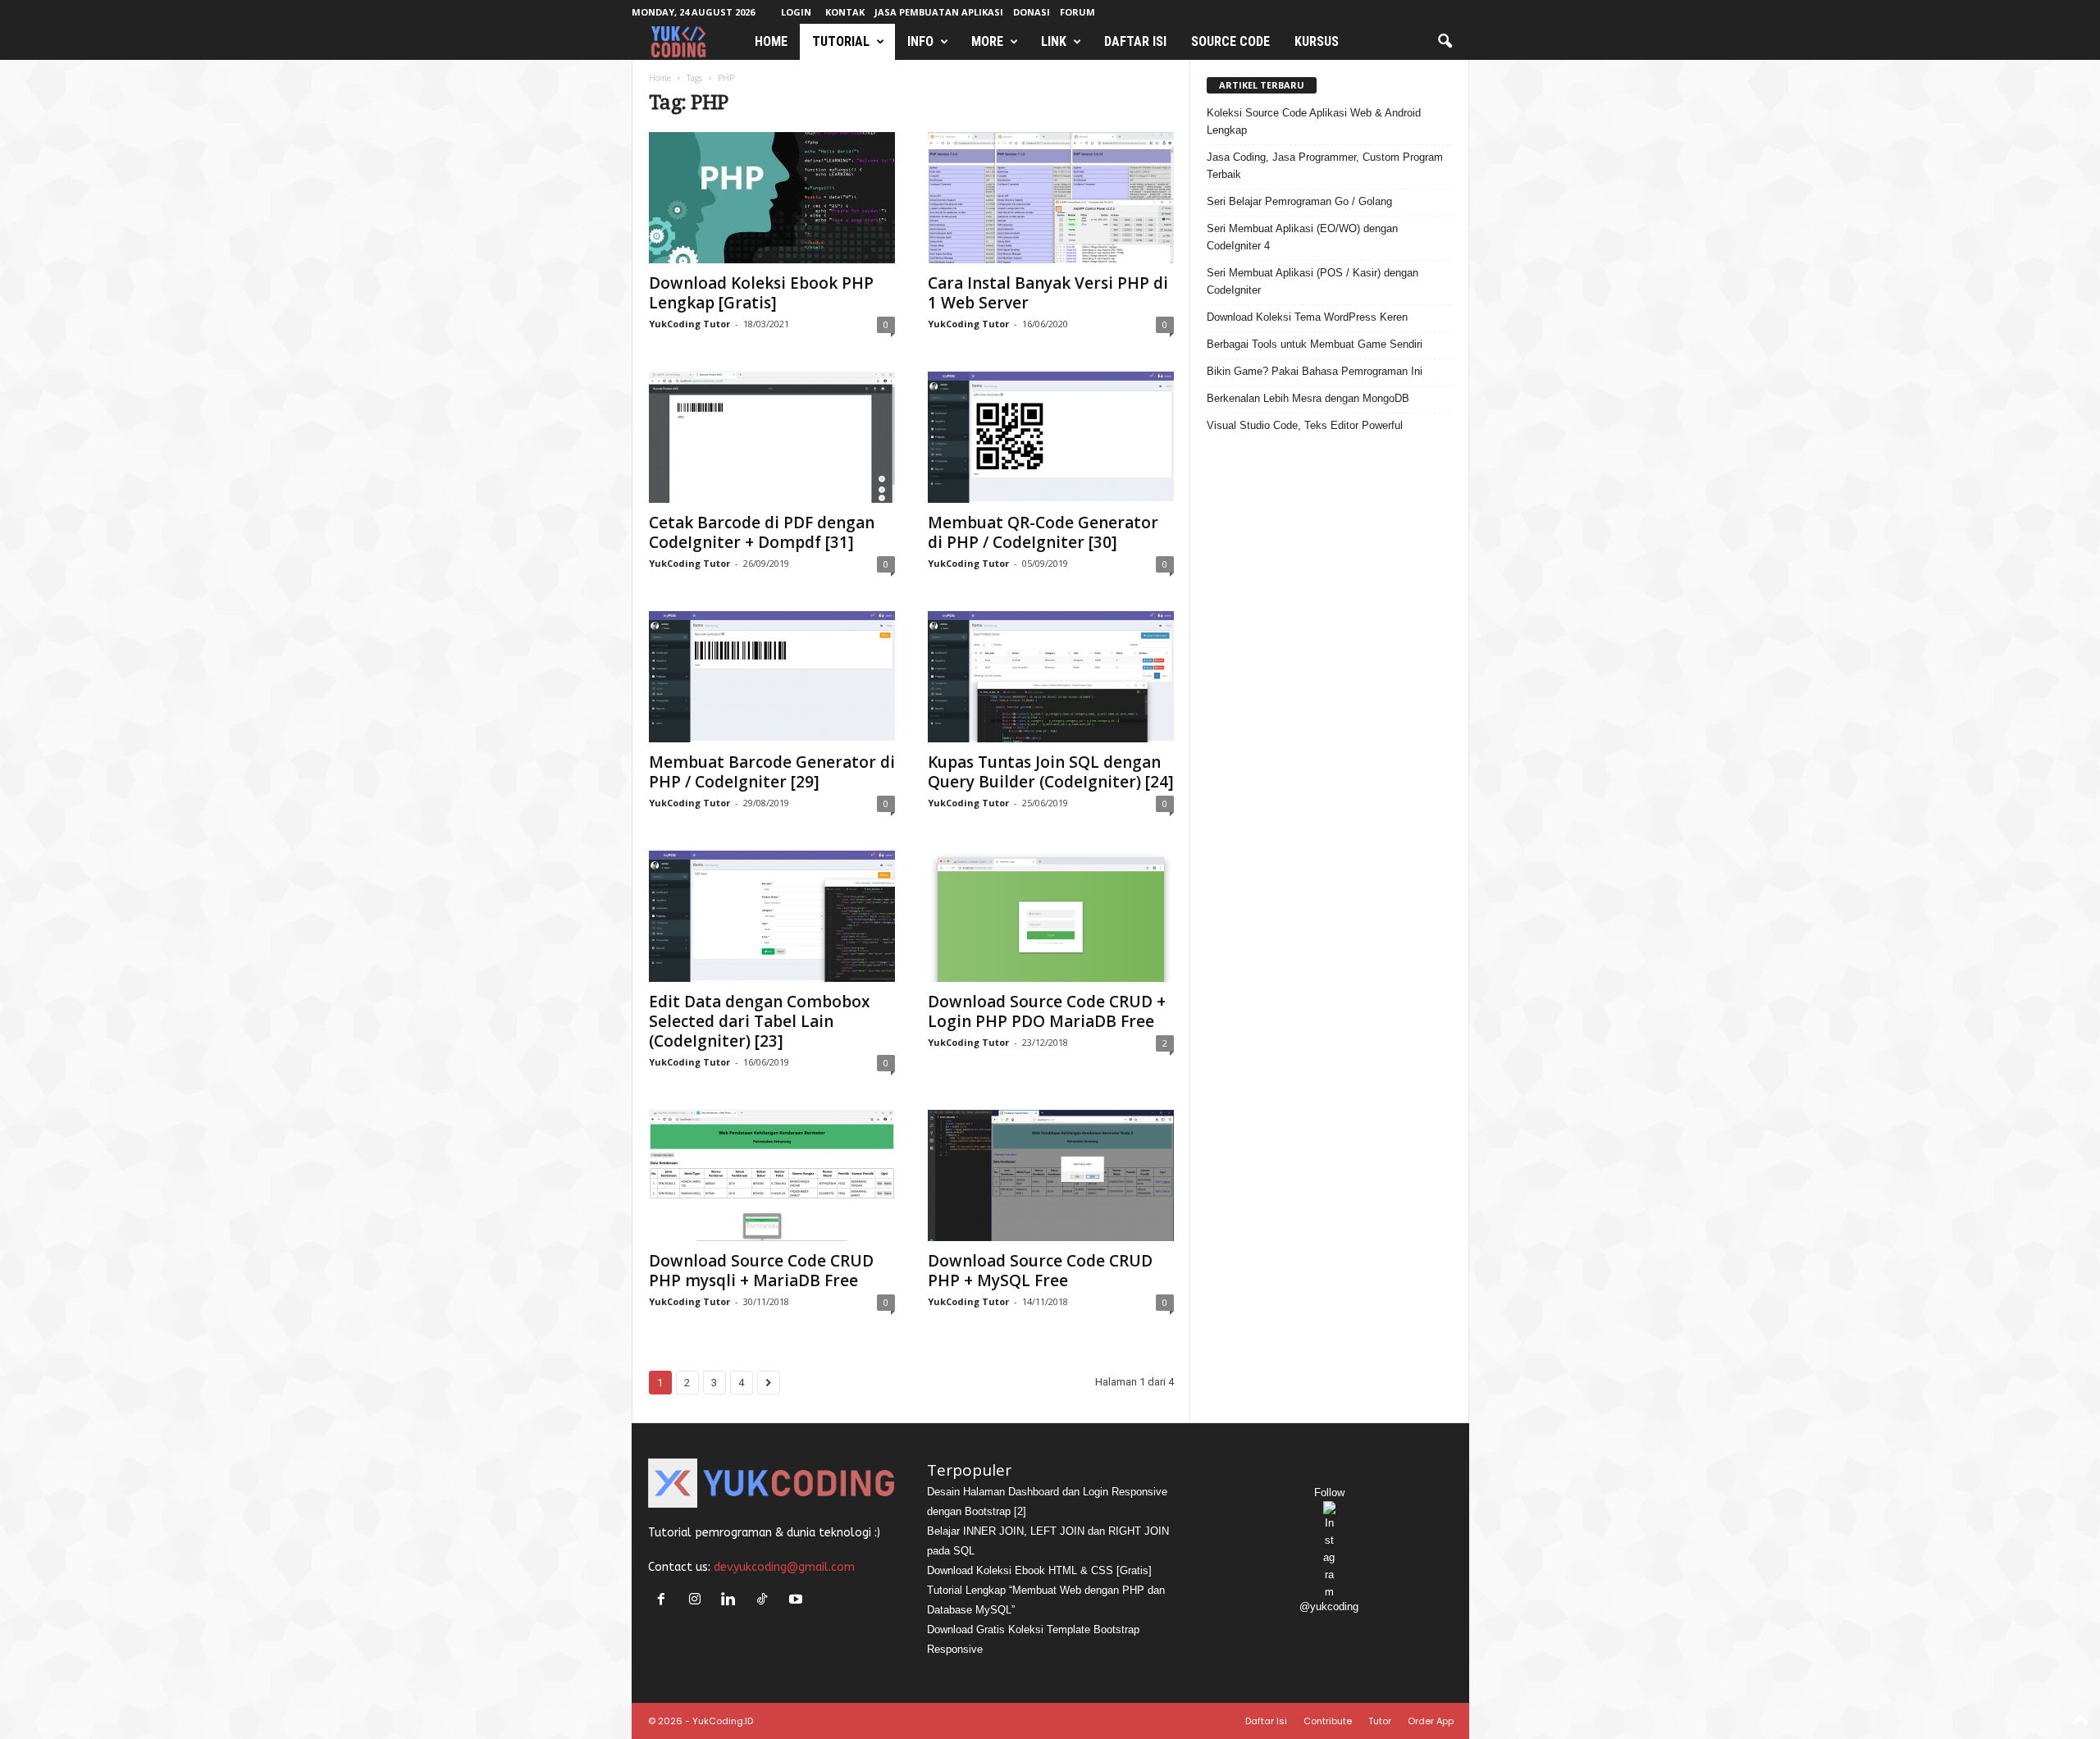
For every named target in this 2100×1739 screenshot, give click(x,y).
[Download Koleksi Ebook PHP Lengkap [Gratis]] (772, 198)
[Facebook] (665, 1601)
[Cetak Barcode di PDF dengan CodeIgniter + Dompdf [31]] (772, 437)
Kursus (1317, 41)
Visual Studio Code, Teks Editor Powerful (1305, 425)
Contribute (1328, 1721)
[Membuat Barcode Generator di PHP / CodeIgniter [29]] (772, 677)
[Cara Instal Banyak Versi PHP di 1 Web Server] (1051, 198)
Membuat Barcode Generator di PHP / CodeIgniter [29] (772, 772)
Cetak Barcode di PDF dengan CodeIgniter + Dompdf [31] (762, 532)
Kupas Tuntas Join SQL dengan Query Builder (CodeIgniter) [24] (1051, 772)
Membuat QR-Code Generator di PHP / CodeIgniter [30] (1043, 532)
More (987, 41)
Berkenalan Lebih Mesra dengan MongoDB (1308, 398)
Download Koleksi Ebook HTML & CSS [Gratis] (1039, 1570)
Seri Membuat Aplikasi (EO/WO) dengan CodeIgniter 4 (1302, 237)
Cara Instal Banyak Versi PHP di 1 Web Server (1048, 293)
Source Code (1230, 41)
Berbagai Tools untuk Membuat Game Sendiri (1315, 344)
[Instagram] (698, 1601)
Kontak (845, 12)
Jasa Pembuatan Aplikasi (939, 12)
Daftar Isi (1135, 41)
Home (771, 41)
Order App (1431, 1721)
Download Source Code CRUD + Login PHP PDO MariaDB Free (1047, 1011)
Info (920, 41)
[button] (1445, 42)
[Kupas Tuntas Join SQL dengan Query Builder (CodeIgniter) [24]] (1051, 677)
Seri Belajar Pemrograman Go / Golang (1299, 201)
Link (1054, 41)
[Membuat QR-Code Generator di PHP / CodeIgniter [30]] (1051, 437)
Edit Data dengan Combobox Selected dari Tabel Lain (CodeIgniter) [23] (759, 1021)
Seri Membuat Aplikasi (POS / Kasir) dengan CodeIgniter (1312, 281)
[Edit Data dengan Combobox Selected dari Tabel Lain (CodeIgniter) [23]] (772, 916)
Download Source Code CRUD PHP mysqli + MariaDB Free (761, 1271)
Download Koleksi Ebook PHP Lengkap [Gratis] (761, 293)
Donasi (1032, 12)
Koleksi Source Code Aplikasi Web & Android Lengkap (1314, 121)
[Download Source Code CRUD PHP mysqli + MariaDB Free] (772, 1175)
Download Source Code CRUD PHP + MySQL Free (1040, 1271)
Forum (1077, 12)
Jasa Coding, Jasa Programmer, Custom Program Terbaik (1325, 166)
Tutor (1380, 1721)
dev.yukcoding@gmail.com (784, 1567)
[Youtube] (798, 1601)
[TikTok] (766, 1601)
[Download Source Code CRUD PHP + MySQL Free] (1051, 1175)
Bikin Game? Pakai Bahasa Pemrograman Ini (1315, 371)
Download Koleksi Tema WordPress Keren (1307, 317)
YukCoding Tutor (689, 324)
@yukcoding (1329, 1607)
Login (796, 12)
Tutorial (841, 41)
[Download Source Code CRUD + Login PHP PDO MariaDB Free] (1051, 916)
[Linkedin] (732, 1601)
